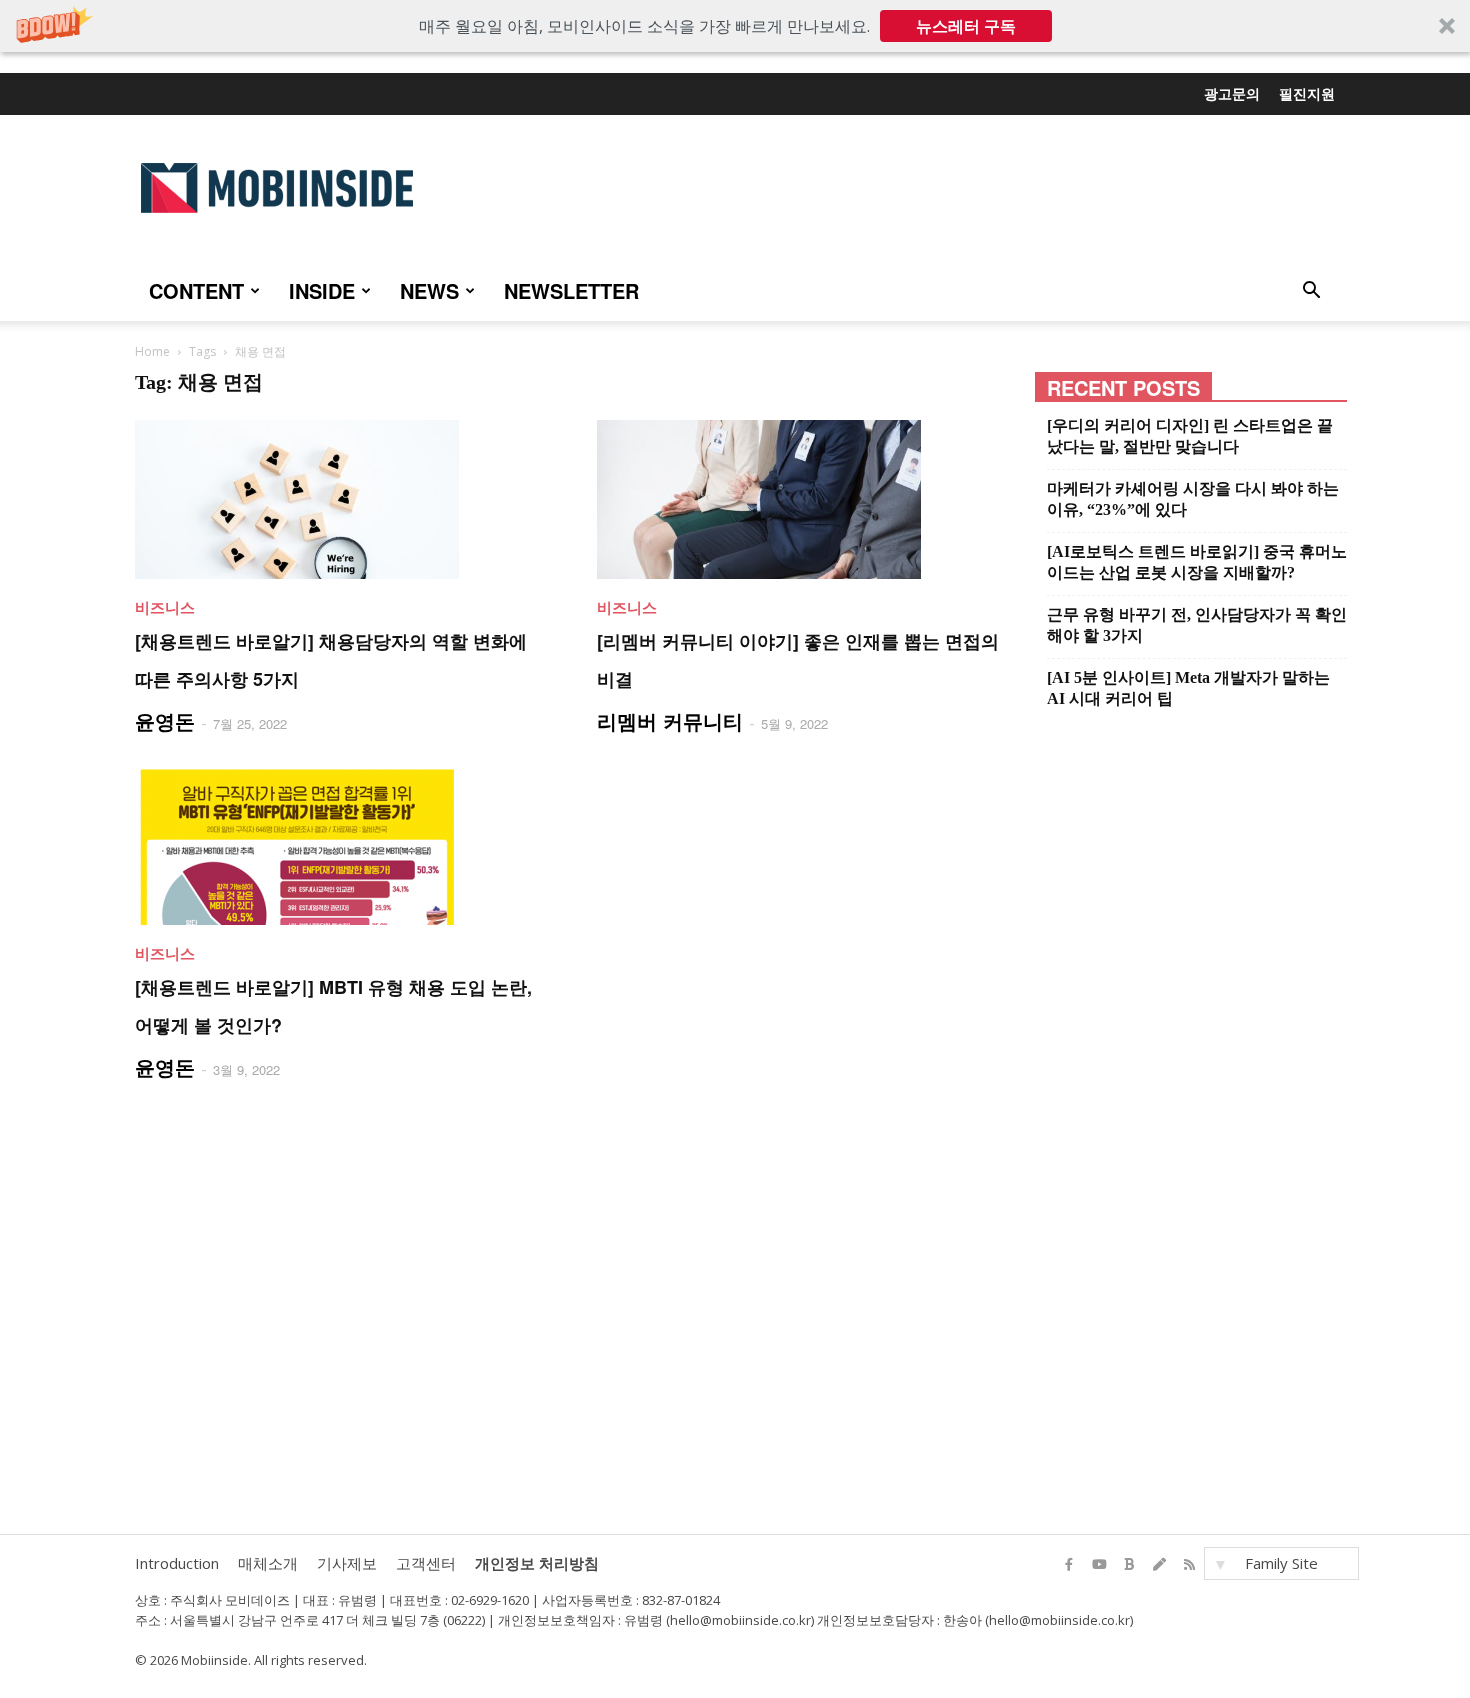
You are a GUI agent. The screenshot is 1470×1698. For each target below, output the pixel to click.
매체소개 (268, 1563)
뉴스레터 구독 (966, 26)
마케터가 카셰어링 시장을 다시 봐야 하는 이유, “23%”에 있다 (1193, 499)
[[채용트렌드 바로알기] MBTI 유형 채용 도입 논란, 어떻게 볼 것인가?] (342, 845)
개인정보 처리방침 (537, 1563)
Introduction (177, 1563)
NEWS (429, 290)
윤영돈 (165, 720)
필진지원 (1307, 93)
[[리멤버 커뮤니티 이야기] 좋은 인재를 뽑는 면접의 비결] (804, 499)
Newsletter (571, 290)
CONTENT (196, 290)
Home (152, 351)
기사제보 (347, 1563)
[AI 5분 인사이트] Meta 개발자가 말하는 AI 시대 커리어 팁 (1188, 688)
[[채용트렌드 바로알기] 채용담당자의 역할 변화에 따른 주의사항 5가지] (342, 499)
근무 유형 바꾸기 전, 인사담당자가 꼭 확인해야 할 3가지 (1197, 625)
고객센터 (426, 1563)
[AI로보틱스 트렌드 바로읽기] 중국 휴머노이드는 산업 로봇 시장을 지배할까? (1197, 562)
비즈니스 (165, 607)
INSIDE (322, 290)
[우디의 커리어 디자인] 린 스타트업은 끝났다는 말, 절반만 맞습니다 (1190, 436)
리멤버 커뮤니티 (670, 720)
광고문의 (1232, 93)
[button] (735, 26)
